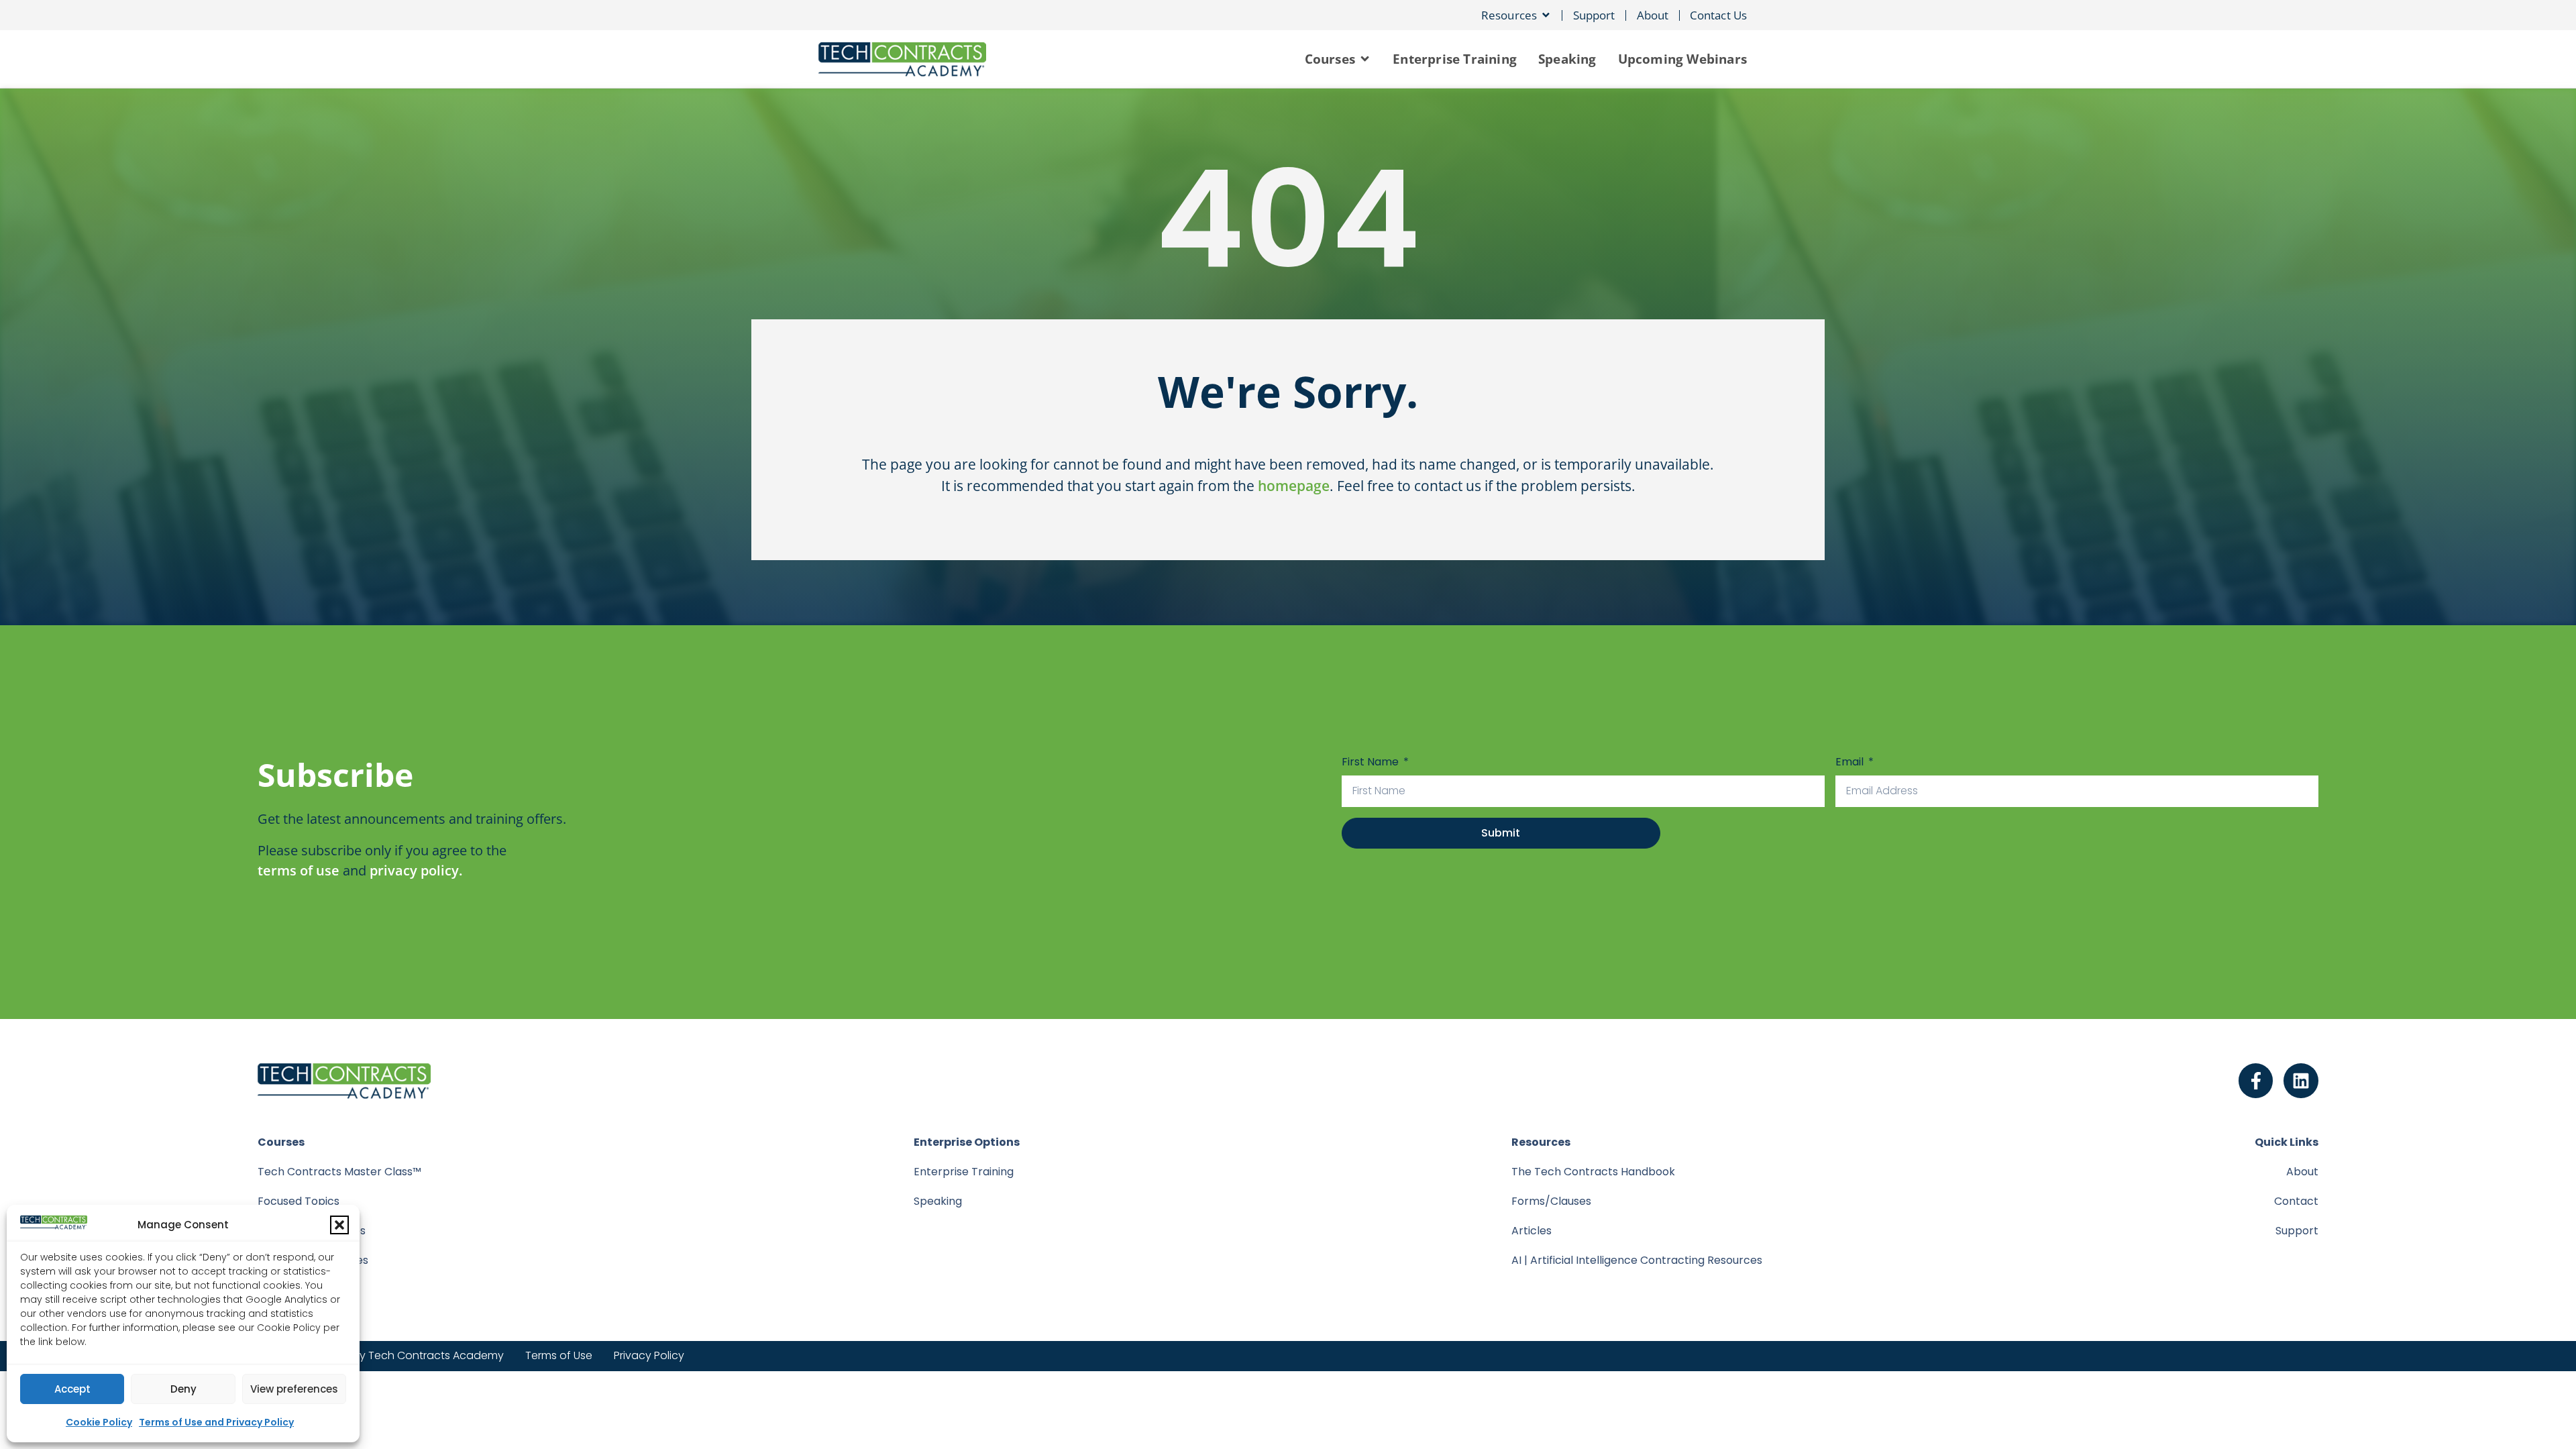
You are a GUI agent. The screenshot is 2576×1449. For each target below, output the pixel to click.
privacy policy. (416, 870)
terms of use (299, 870)
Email (1851, 762)
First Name (1372, 762)
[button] (339, 1225)
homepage (1294, 486)
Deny (183, 1389)
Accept (72, 1389)
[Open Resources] (1546, 15)
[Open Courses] (1365, 59)
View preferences (294, 1389)
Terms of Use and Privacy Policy (216, 1422)
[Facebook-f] (2256, 1081)
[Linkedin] (2301, 1081)
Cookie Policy (99, 1422)
